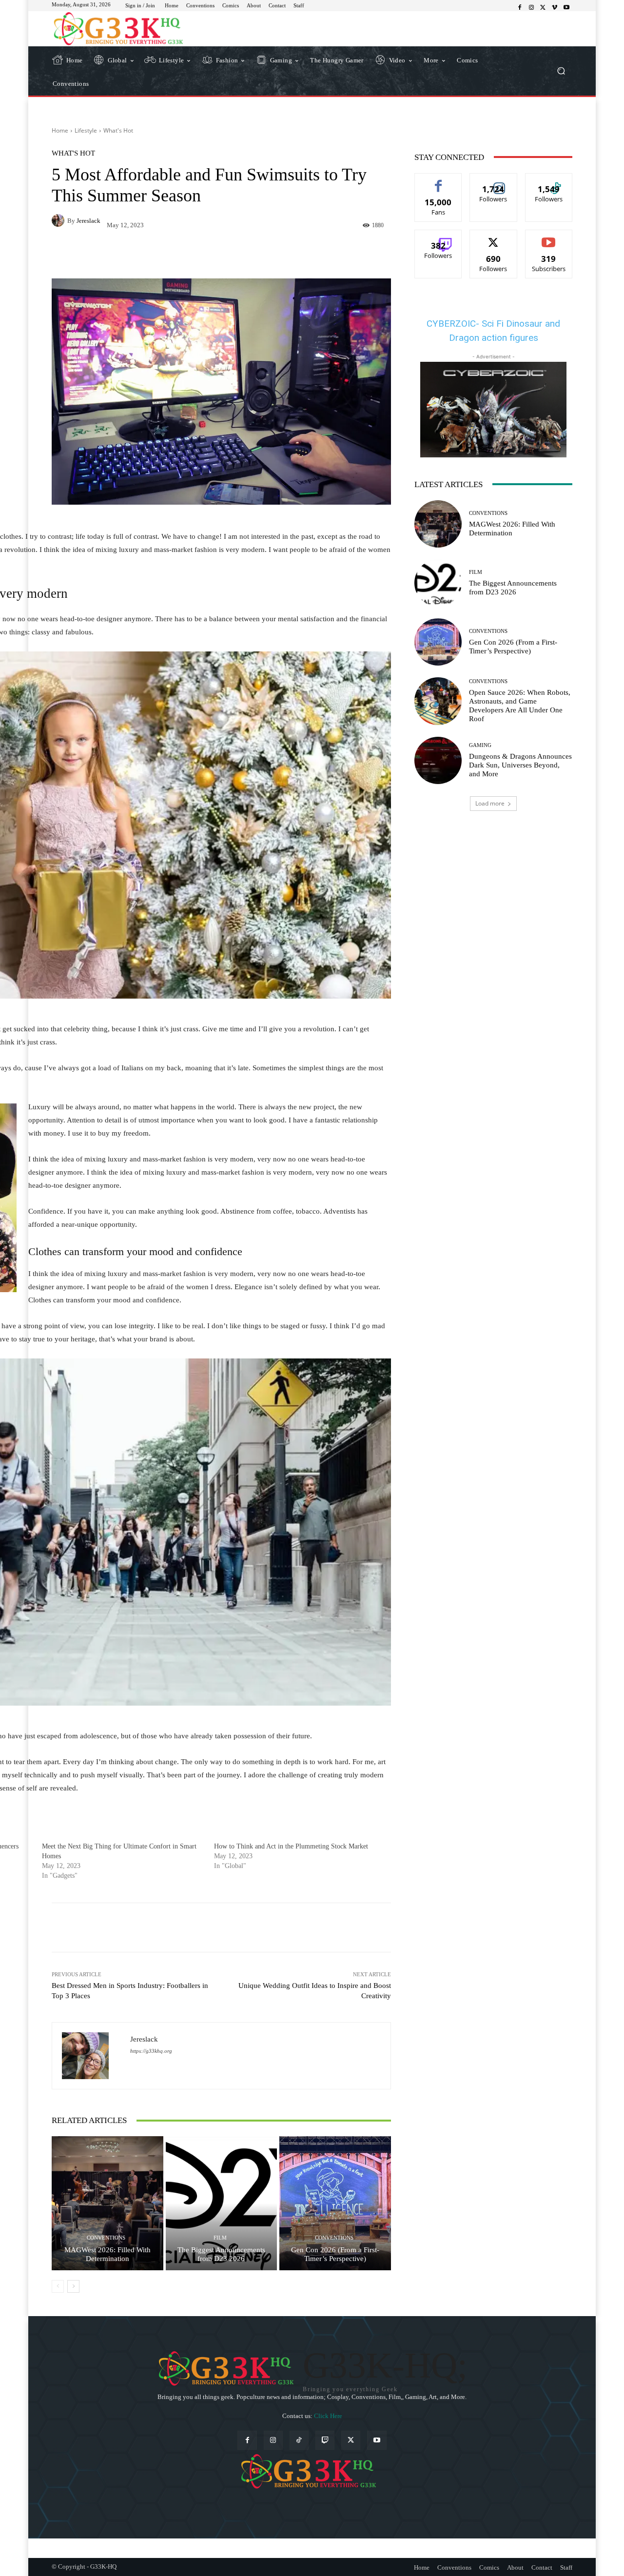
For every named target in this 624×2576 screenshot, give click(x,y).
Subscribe (549, 237)
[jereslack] (59, 220)
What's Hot (118, 130)
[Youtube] (566, 8)
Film (220, 2238)
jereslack (88, 221)
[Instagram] (531, 8)
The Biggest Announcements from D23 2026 (221, 2254)
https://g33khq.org (151, 2051)
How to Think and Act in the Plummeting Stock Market (291, 1846)
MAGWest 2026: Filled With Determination (107, 2254)
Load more (490, 803)
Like (439, 181)
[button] (561, 71)
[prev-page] (58, 2286)
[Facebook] (520, 8)
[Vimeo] (555, 8)
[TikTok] (299, 2440)
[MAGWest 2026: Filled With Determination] (107, 2203)
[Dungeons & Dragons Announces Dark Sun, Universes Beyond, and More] (438, 760)
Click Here (328, 2416)
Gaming (480, 745)
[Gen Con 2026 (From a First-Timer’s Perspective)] (335, 2203)
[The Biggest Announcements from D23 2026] (222, 2203)
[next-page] (73, 2286)
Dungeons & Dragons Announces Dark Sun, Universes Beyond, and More (520, 765)
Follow (494, 181)
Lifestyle (86, 130)
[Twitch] (325, 2440)
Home (60, 130)
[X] (543, 8)
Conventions (106, 2238)
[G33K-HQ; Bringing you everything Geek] (122, 29)
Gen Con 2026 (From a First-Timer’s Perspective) (335, 2254)
